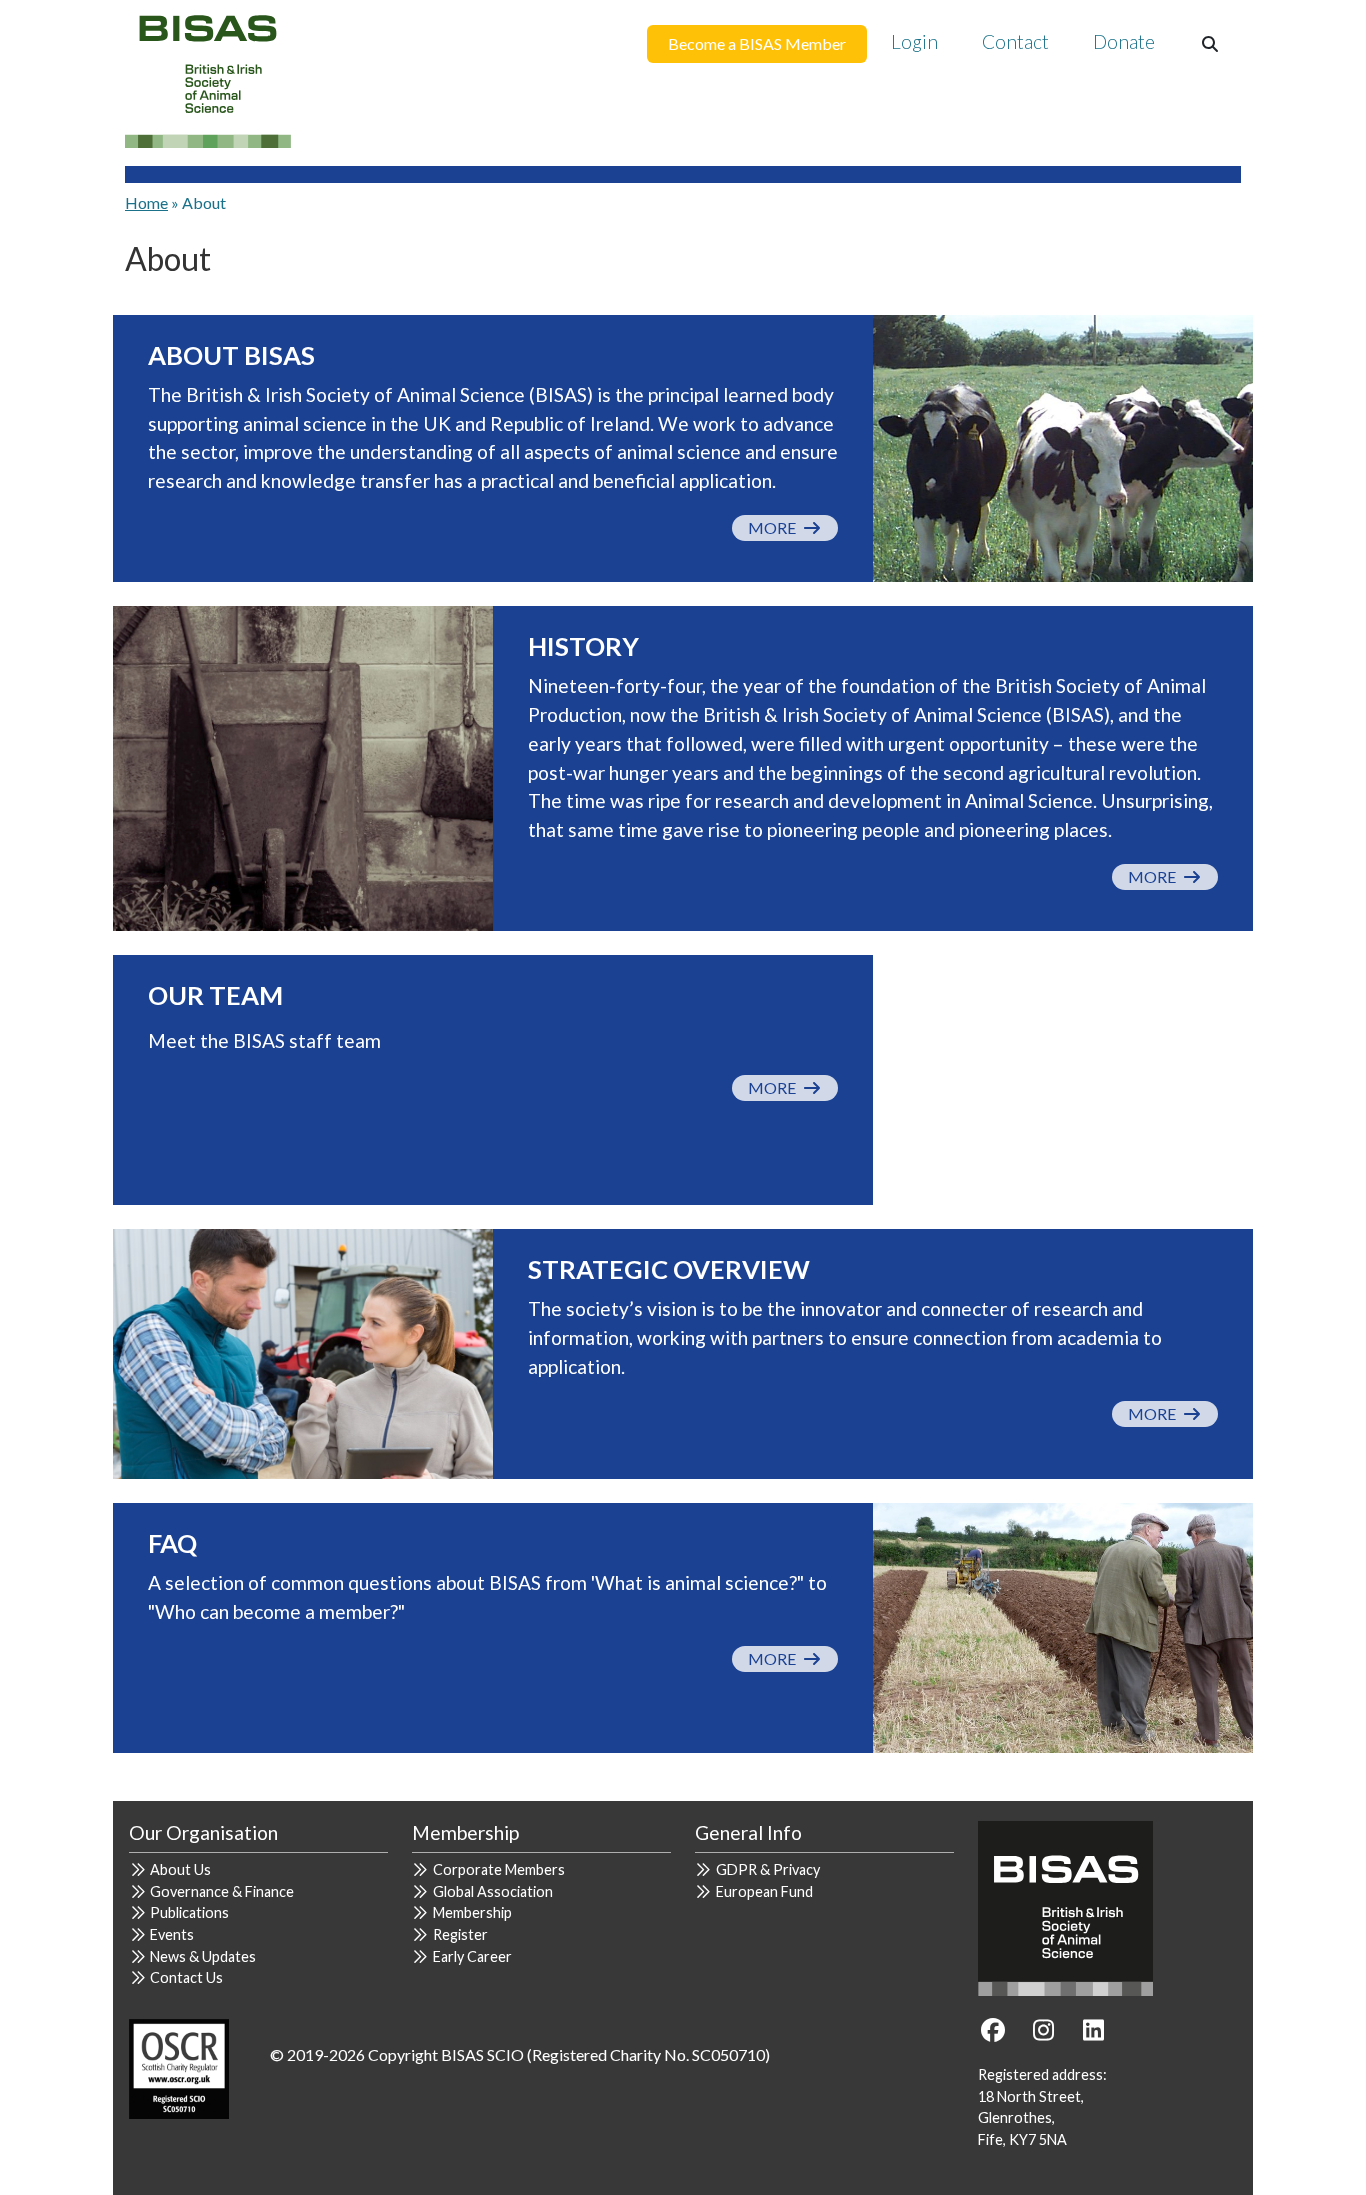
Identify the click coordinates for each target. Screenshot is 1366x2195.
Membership (472, 1912)
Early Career (472, 1956)
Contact (1015, 41)
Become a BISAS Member (757, 43)
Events (172, 1934)
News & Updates (203, 1956)
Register (460, 1934)
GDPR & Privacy (768, 1869)
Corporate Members (499, 1869)
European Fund (764, 1891)
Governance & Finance (222, 1891)
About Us (180, 1869)
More (775, 527)
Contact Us (186, 1977)
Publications (189, 1912)
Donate (1124, 41)
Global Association (493, 1891)
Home (146, 202)
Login (914, 41)
